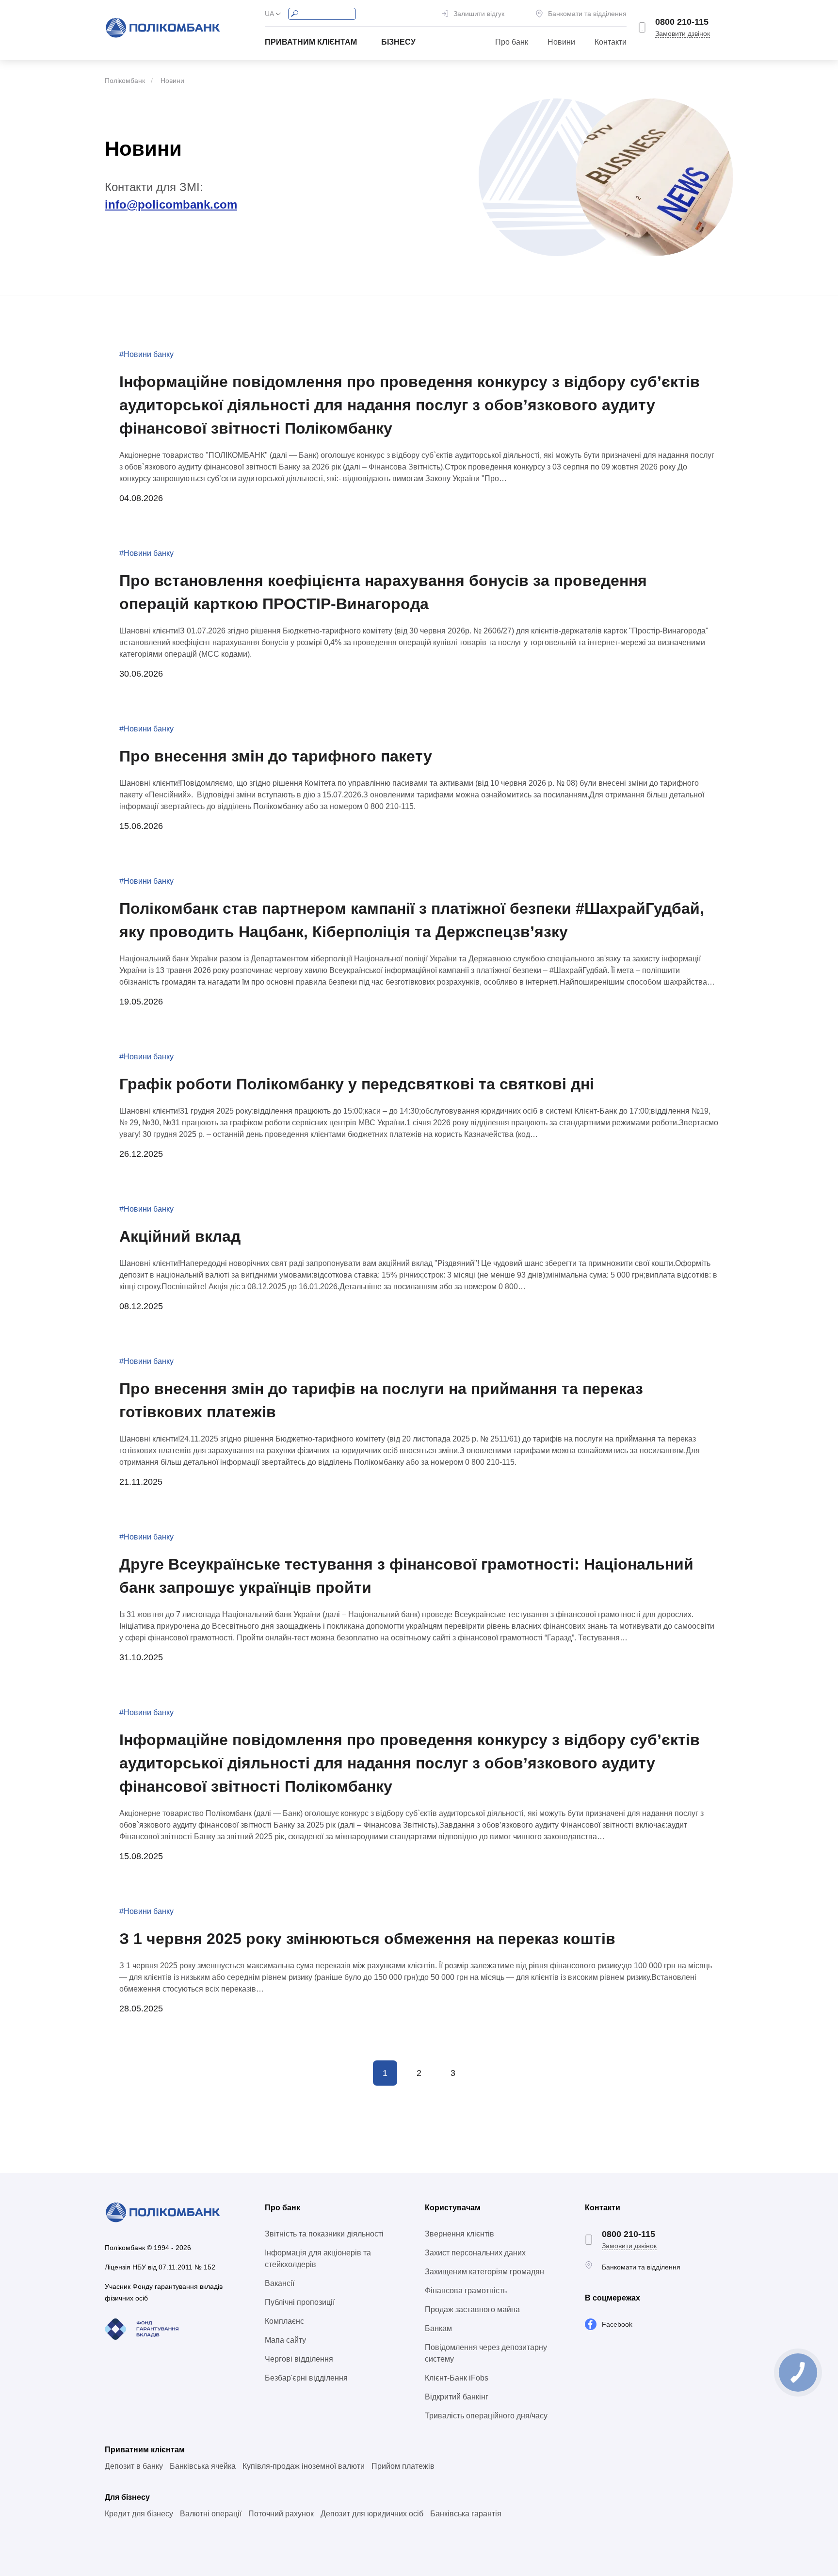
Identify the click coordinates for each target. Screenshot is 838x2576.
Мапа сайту (285, 2340)
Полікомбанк (125, 81)
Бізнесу (398, 42)
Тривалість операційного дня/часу (486, 2416)
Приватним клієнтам (311, 42)
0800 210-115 (682, 22)
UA (269, 14)
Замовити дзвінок (683, 33)
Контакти (611, 42)
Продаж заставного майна (472, 2309)
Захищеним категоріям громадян (484, 2272)
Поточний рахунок (281, 2514)
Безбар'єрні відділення (306, 2378)
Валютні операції (211, 2514)
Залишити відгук (479, 14)
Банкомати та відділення (587, 14)
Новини (561, 42)
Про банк (512, 42)
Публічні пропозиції (300, 2302)
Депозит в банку (134, 2466)
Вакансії (280, 2283)
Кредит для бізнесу (139, 2514)
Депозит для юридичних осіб (372, 2514)
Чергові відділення (299, 2359)
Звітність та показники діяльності (324, 2234)
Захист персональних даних (475, 2253)
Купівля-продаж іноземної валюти (304, 2466)
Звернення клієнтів (459, 2234)
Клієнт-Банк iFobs (457, 2378)
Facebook (617, 2324)
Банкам (438, 2328)
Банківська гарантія (466, 2514)
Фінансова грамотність (466, 2291)
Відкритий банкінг (457, 2397)
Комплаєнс (284, 2321)
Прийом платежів (403, 2466)
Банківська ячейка (203, 2466)
